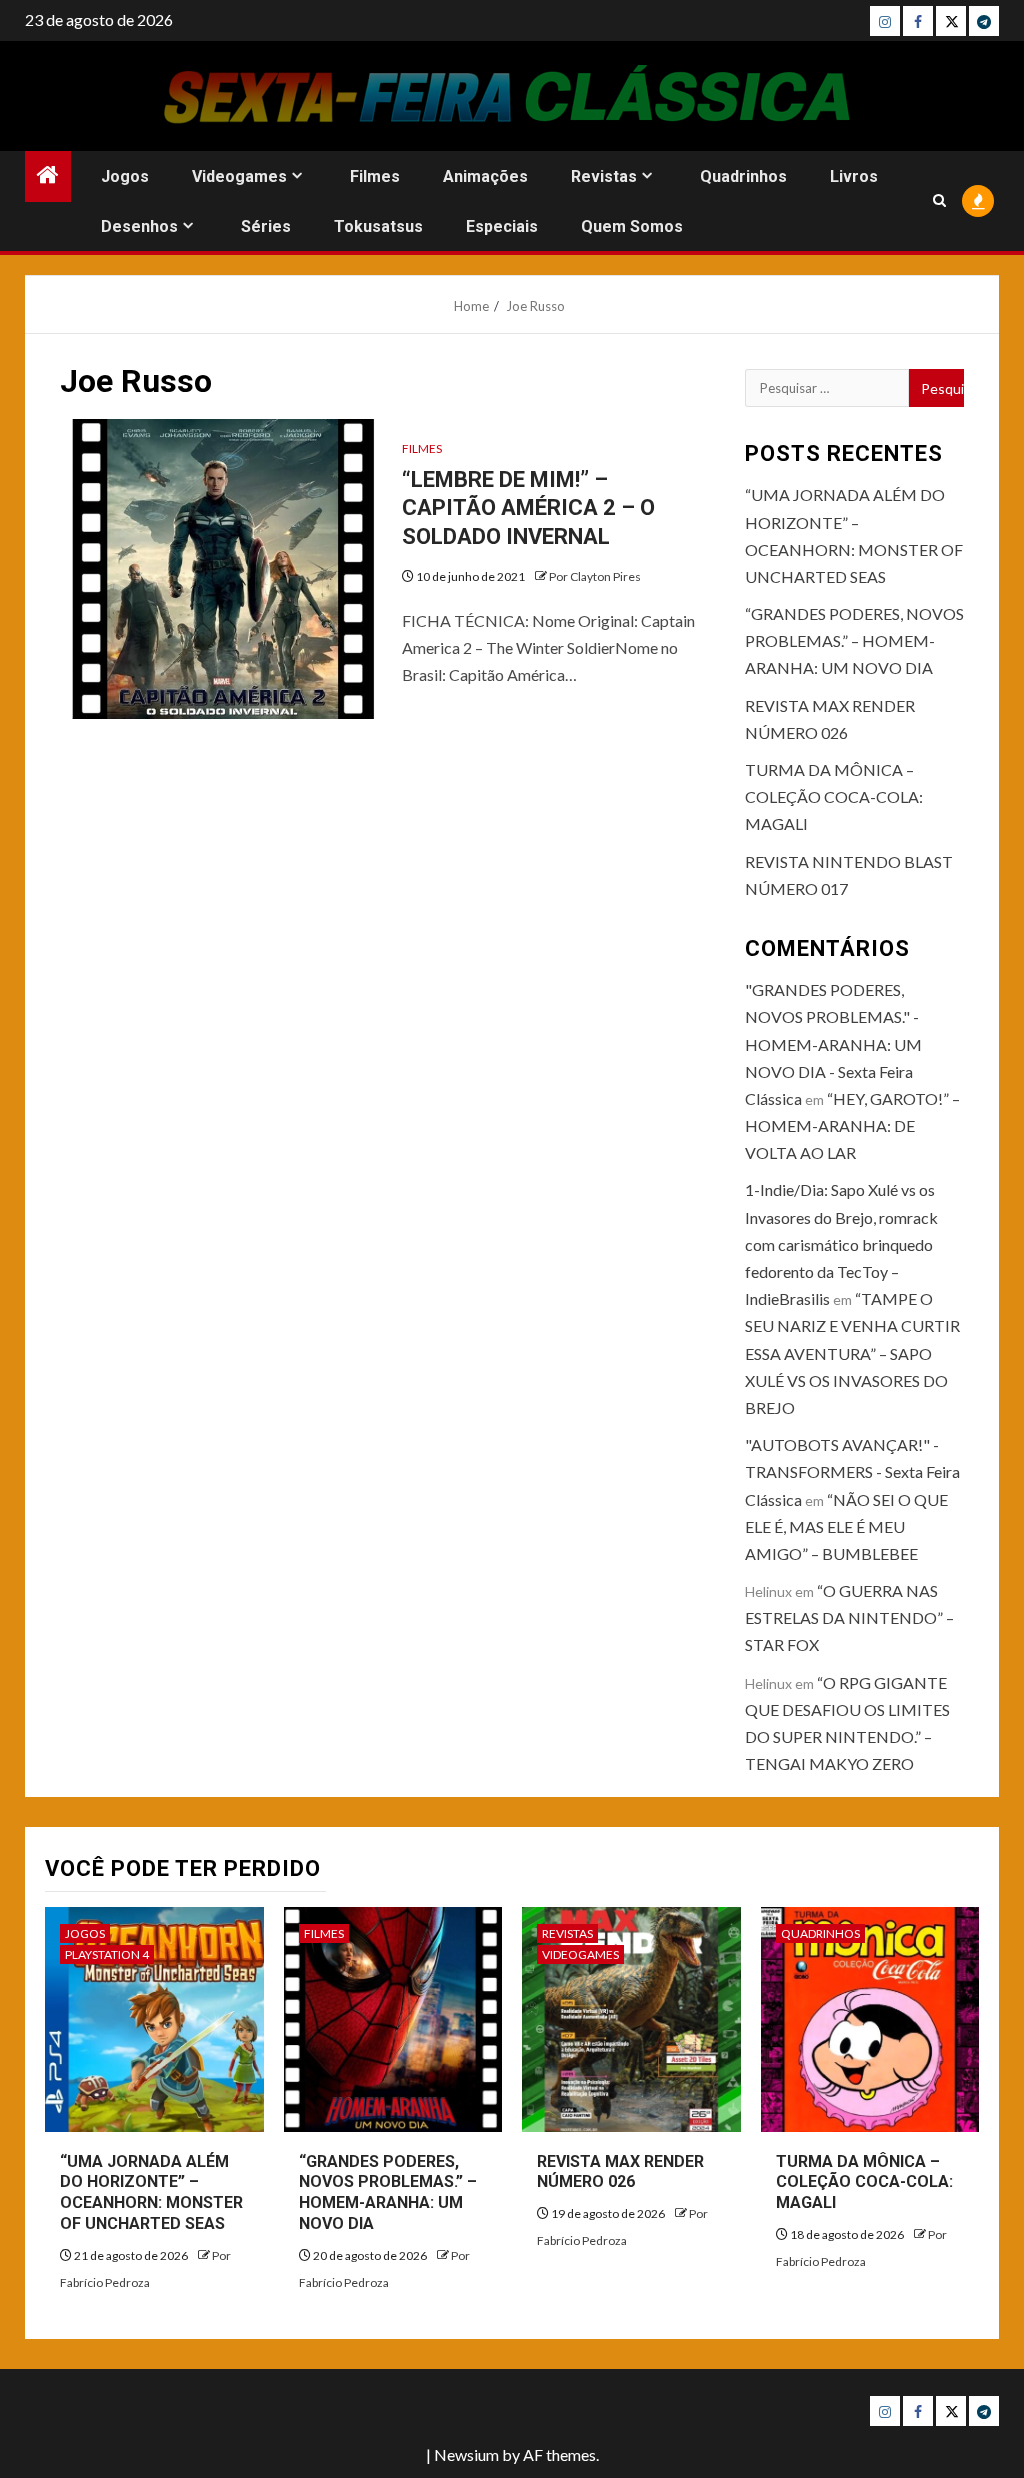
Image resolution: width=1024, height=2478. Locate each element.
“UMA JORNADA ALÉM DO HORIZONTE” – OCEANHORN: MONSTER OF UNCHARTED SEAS (151, 2192)
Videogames (239, 176)
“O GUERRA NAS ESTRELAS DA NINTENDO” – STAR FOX (849, 1617)
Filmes (375, 176)
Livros (854, 176)
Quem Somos (632, 226)
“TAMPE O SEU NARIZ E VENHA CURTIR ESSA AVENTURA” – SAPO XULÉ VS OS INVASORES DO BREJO (852, 1353)
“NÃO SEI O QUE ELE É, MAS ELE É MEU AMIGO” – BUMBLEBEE (846, 1526)
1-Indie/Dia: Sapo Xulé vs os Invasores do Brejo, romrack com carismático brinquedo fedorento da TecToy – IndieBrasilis (841, 1244)
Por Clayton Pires (595, 576)
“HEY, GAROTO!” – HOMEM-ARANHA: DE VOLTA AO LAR (852, 1125)
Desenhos (139, 226)
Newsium (466, 2454)
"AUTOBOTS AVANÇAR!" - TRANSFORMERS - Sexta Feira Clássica (852, 1471)
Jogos (125, 176)
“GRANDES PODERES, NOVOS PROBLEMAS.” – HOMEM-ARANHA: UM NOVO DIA (854, 640)
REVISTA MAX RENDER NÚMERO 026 (620, 2172)
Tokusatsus (378, 226)
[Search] (939, 200)
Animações (485, 176)
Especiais (502, 226)
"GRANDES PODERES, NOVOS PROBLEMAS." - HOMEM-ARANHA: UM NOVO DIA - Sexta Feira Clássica (833, 1044)
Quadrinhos (743, 176)
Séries (266, 226)
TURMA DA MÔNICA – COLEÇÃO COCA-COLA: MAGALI (834, 796)
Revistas (604, 176)
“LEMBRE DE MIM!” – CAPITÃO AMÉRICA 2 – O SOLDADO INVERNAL (528, 508)
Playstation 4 (107, 1954)
